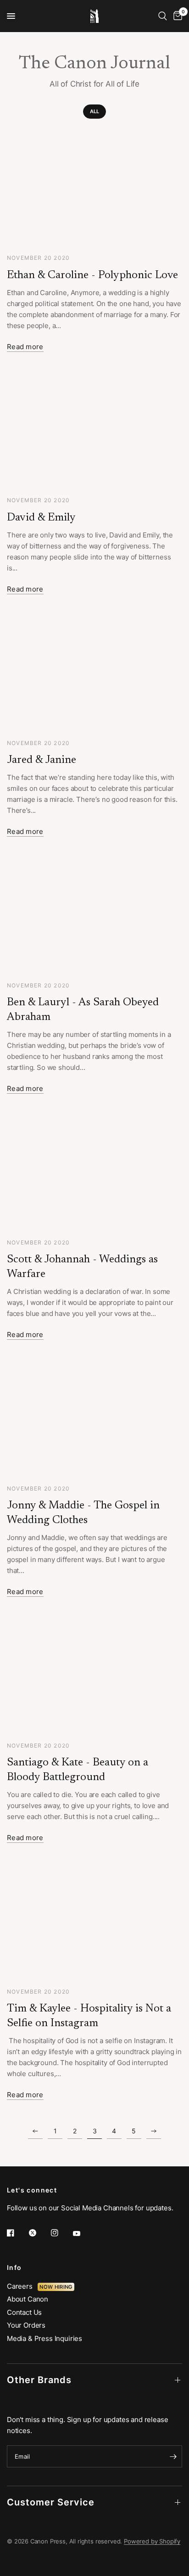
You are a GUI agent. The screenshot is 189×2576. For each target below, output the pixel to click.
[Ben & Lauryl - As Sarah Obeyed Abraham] (94, 915)
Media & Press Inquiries (44, 2338)
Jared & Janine (42, 760)
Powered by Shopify (152, 2541)
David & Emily (41, 518)
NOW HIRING (56, 2287)
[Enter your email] (173, 2456)
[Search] (163, 16)
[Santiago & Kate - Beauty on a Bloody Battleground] (94, 1675)
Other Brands (39, 2380)
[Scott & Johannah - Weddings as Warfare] (94, 1172)
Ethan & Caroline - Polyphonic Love (92, 275)
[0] (176, 16)
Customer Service (51, 2502)
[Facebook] (17, 2233)
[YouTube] (83, 2234)
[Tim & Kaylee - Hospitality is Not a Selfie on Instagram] (94, 1921)
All (94, 111)
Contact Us (24, 2312)
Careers (22, 2286)
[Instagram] (61, 2233)
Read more (25, 347)
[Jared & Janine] (94, 673)
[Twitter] (39, 2233)
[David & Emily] (94, 430)
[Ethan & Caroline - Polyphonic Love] (94, 188)
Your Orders (26, 2325)
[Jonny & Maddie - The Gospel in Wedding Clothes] (94, 1418)
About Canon (28, 2299)
